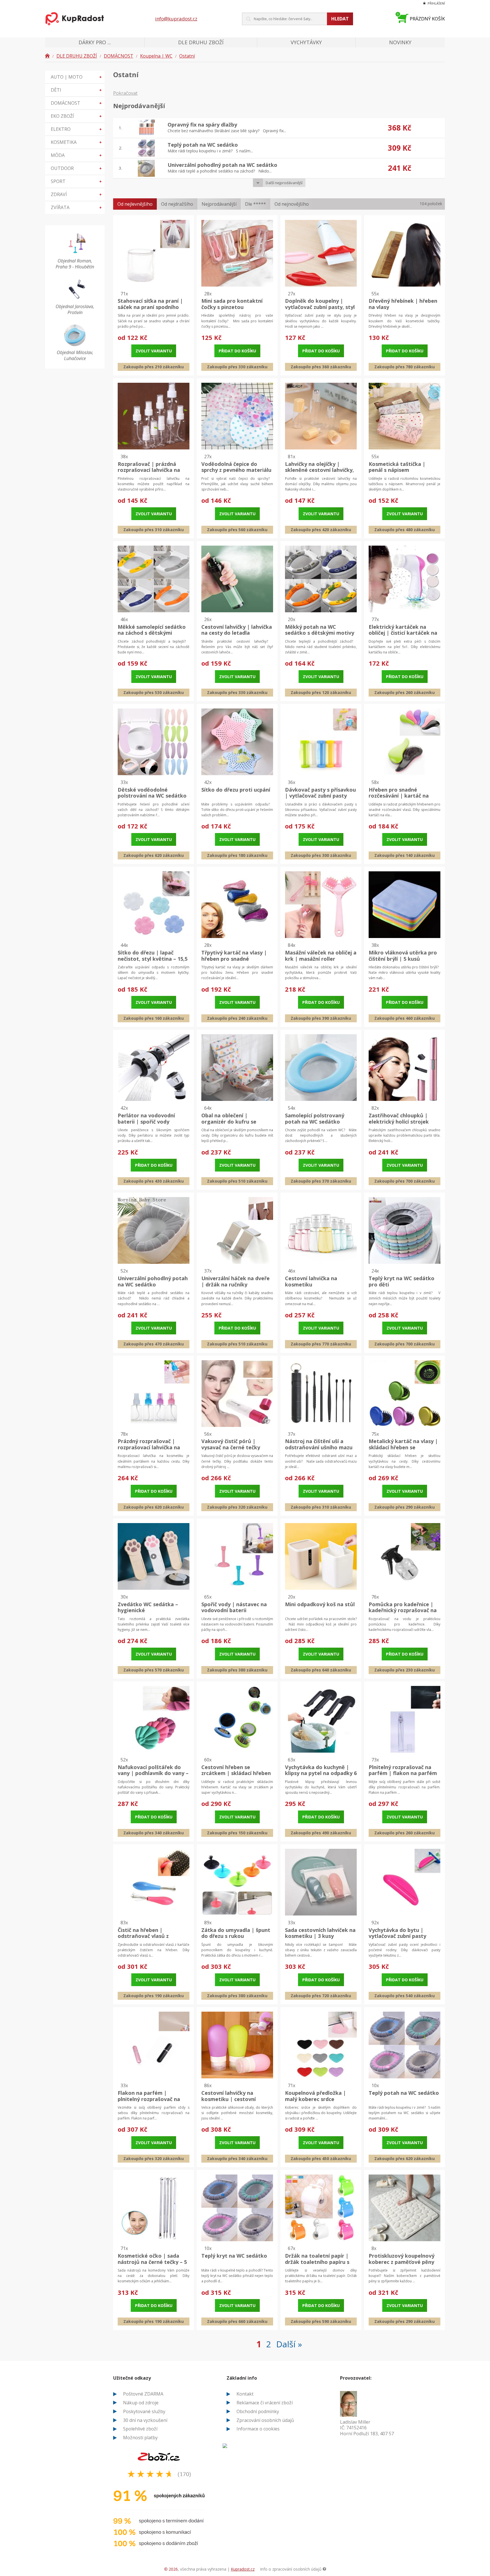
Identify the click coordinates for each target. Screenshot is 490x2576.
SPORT (76, 181)
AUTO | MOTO (76, 77)
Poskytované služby (144, 2411)
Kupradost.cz (243, 2569)
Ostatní (187, 56)
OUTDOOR (76, 168)
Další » (289, 2344)
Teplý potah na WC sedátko (203, 145)
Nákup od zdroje (141, 2403)
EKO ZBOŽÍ (76, 116)
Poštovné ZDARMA (143, 2394)
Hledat (340, 19)
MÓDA (76, 155)
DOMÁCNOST (119, 56)
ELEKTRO (76, 129)
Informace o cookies (258, 2429)
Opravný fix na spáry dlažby (202, 125)
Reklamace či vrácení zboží (265, 2403)
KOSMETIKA (76, 142)
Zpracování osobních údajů (265, 2420)
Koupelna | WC (156, 56)
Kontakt (245, 2394)
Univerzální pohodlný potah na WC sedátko (222, 165)
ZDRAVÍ (76, 194)
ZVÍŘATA (76, 207)
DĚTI (76, 90)
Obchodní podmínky (258, 2411)
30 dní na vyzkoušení (145, 2420)
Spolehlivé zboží (140, 2429)
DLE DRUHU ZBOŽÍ (77, 56)
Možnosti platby (140, 2438)
